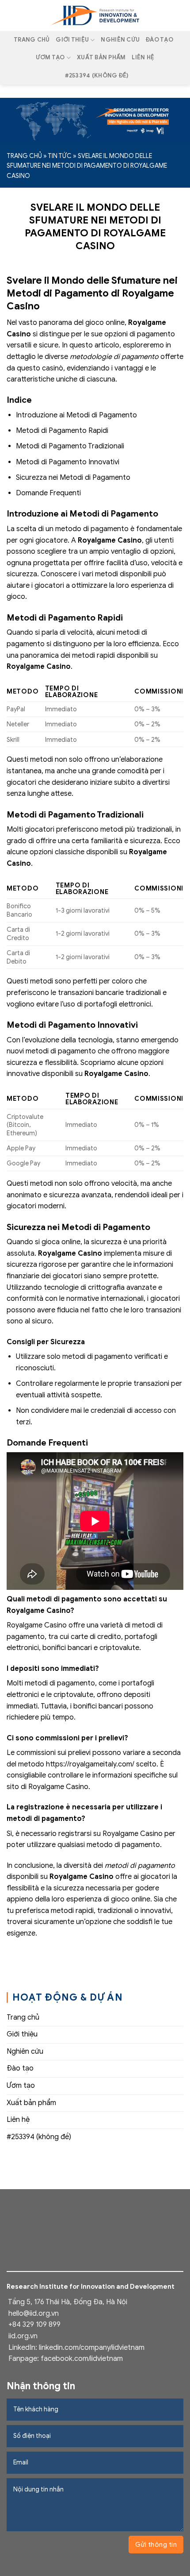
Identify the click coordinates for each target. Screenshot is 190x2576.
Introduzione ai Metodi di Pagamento (76, 415)
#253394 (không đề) (97, 76)
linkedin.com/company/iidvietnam (92, 2348)
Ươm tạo (50, 58)
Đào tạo (160, 40)
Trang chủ (32, 40)
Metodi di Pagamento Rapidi (62, 431)
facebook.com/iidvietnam (82, 2359)
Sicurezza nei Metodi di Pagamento (73, 478)
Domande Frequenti (48, 493)
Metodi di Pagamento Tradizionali (70, 446)
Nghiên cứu (120, 40)
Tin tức (60, 156)
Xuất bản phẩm (101, 58)
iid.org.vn (23, 2336)
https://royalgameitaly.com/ (90, 1764)
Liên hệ (143, 58)
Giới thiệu (72, 40)
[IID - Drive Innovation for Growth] (95, 15)
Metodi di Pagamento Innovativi (68, 462)
